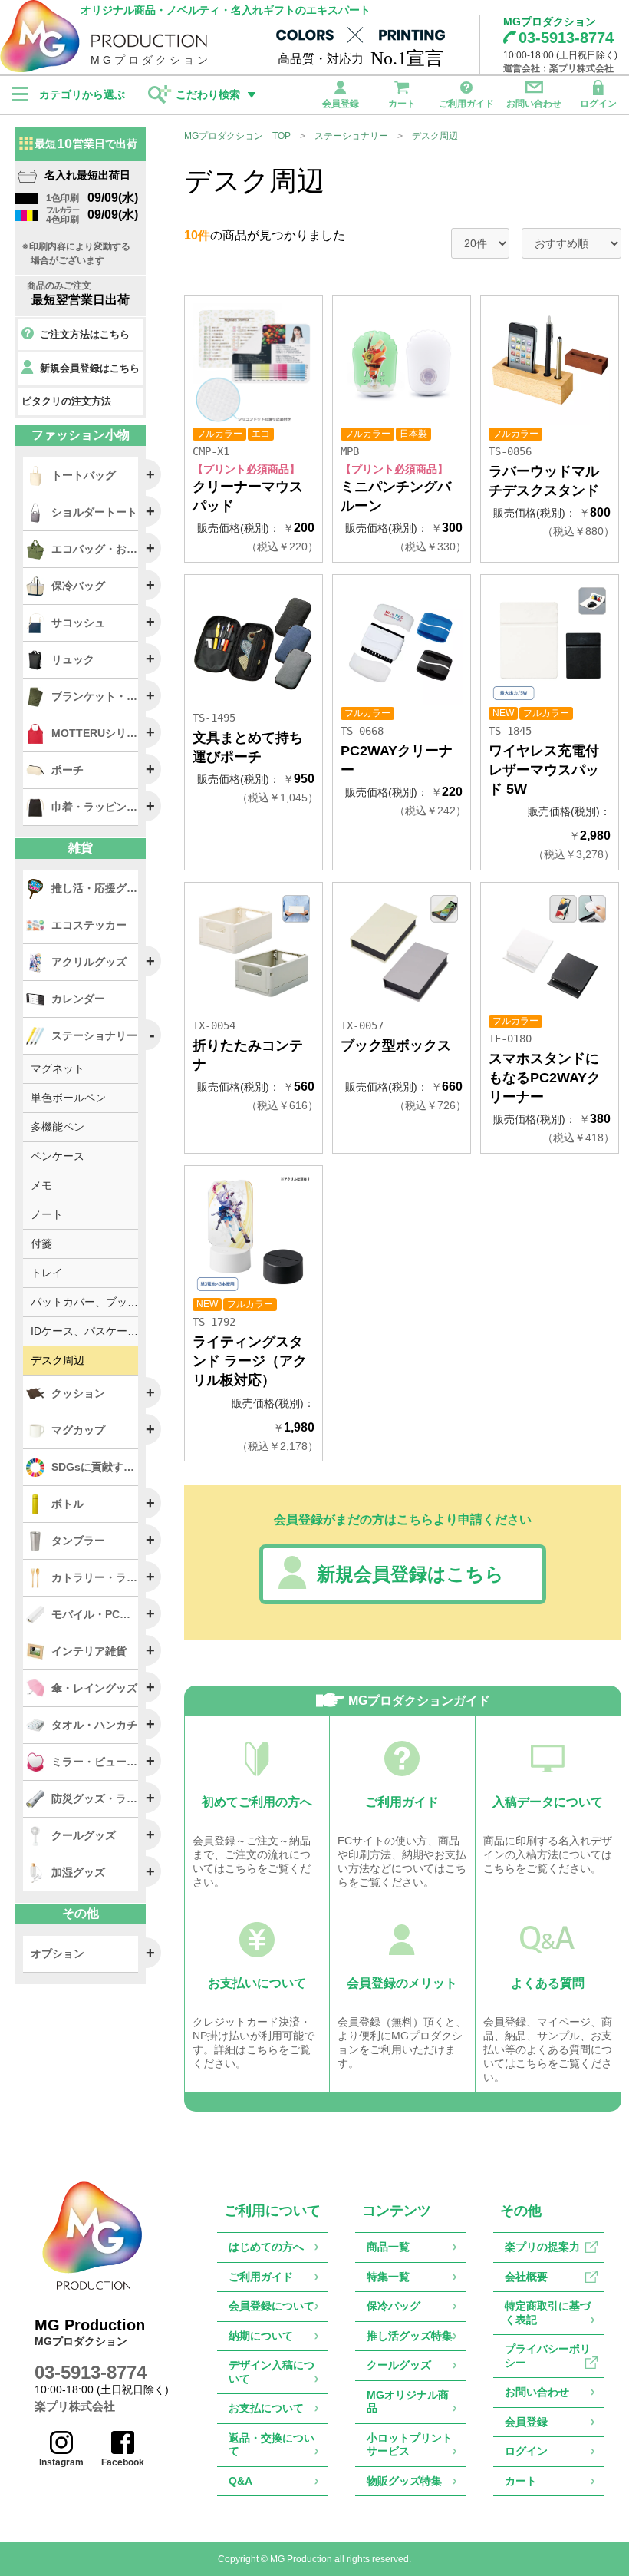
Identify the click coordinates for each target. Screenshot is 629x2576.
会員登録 (341, 103)
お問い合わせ (534, 103)
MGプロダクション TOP (237, 136)
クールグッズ (399, 2365)
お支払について (266, 2408)
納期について (261, 2336)
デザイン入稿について (272, 2372)
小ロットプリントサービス (410, 2445)
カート (402, 103)
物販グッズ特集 (404, 2481)
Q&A (240, 2481)
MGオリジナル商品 (408, 2402)
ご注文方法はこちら (85, 334)
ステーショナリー (351, 136)
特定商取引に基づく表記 (548, 2313)
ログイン (598, 103)
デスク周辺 (435, 136)
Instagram (61, 2462)
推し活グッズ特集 (410, 2336)
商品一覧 (388, 2247)
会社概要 (526, 2277)
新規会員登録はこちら (410, 1574)
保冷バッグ (394, 2306)
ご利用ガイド (466, 103)
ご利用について (272, 2211)
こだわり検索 (208, 94)
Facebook (123, 2462)
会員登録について (272, 2306)
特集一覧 (388, 2277)
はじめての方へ (266, 2247)
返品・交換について (272, 2445)
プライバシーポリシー (548, 2356)
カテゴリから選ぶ (82, 94)
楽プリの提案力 (542, 2247)
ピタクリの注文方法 (66, 401)
